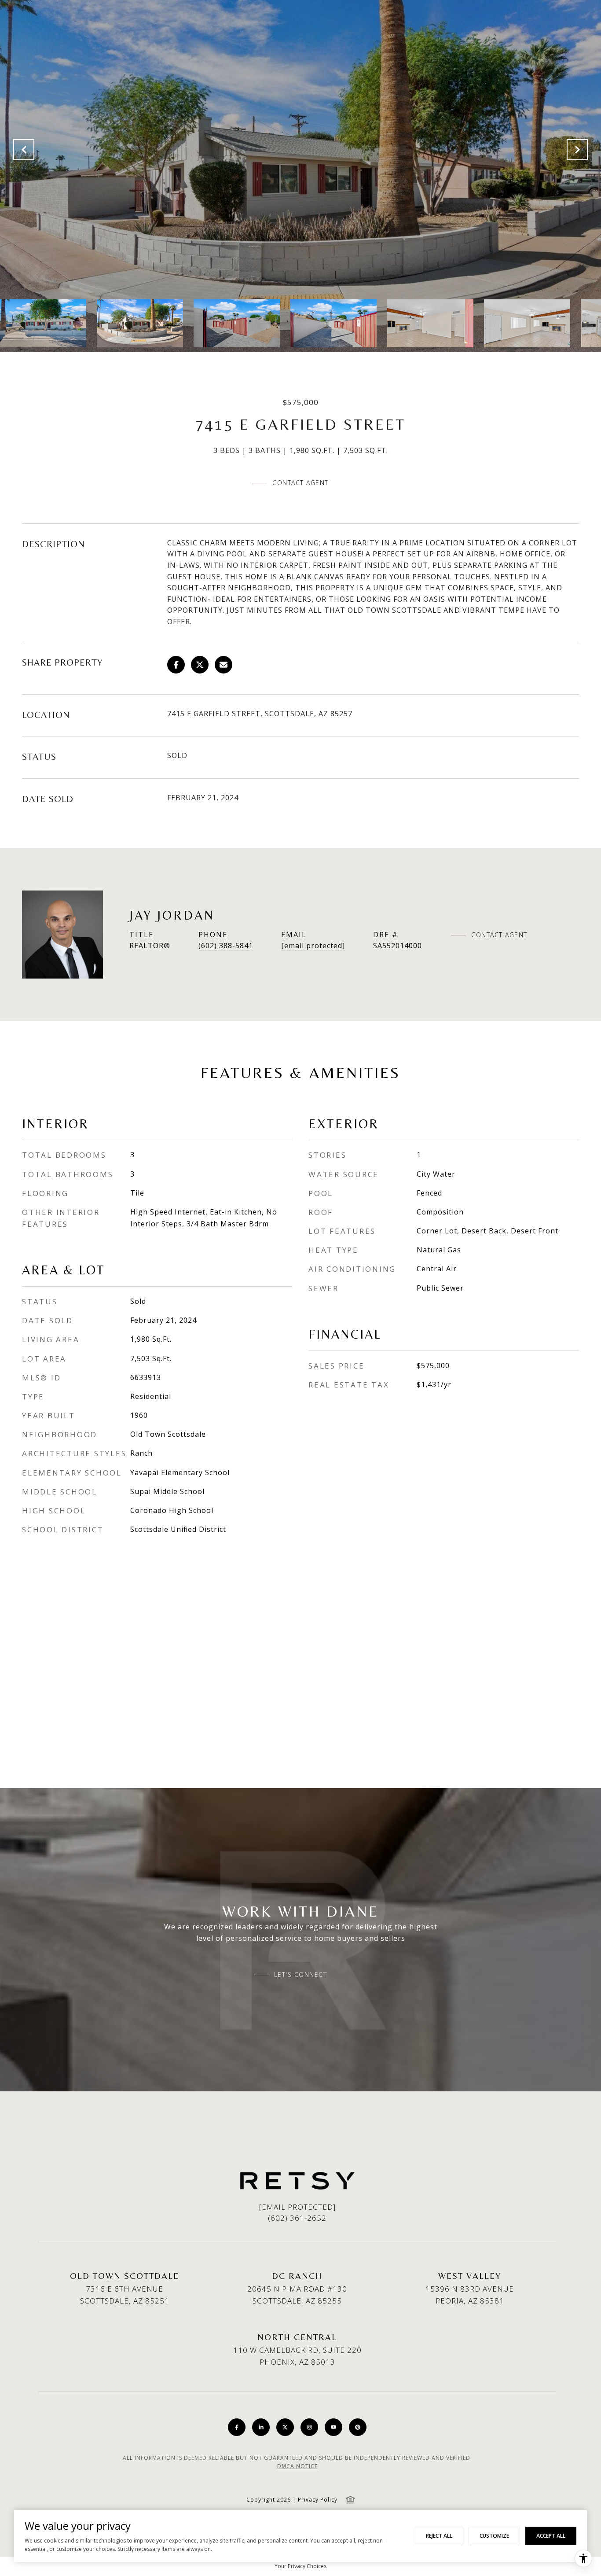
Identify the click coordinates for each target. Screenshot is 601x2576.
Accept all (551, 2536)
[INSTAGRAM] (309, 2427)
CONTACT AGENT (499, 935)
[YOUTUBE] (333, 2427)
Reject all (439, 2536)
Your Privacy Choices (300, 2566)
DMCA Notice (297, 2466)
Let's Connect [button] (301, 1975)
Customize (494, 2536)
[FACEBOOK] (237, 2427)
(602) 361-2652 (297, 2218)
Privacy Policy (318, 2500)
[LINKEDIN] (261, 2427)
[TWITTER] (285, 2427)
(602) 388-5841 (226, 946)
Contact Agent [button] (300, 483)
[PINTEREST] (358, 2427)
